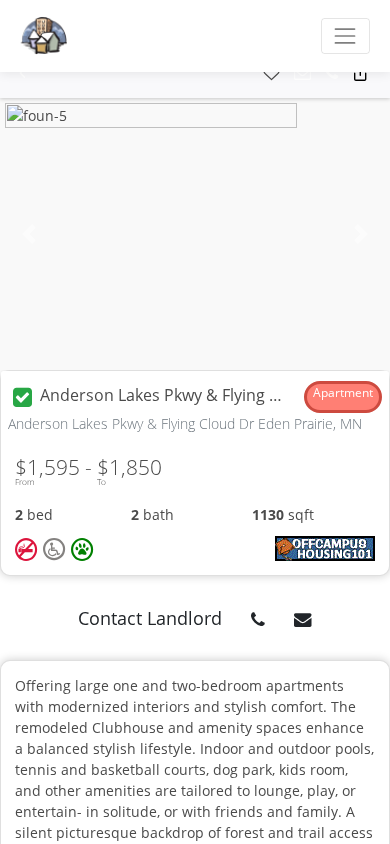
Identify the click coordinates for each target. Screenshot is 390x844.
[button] (22, 73)
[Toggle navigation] (345, 35)
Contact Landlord (150, 618)
